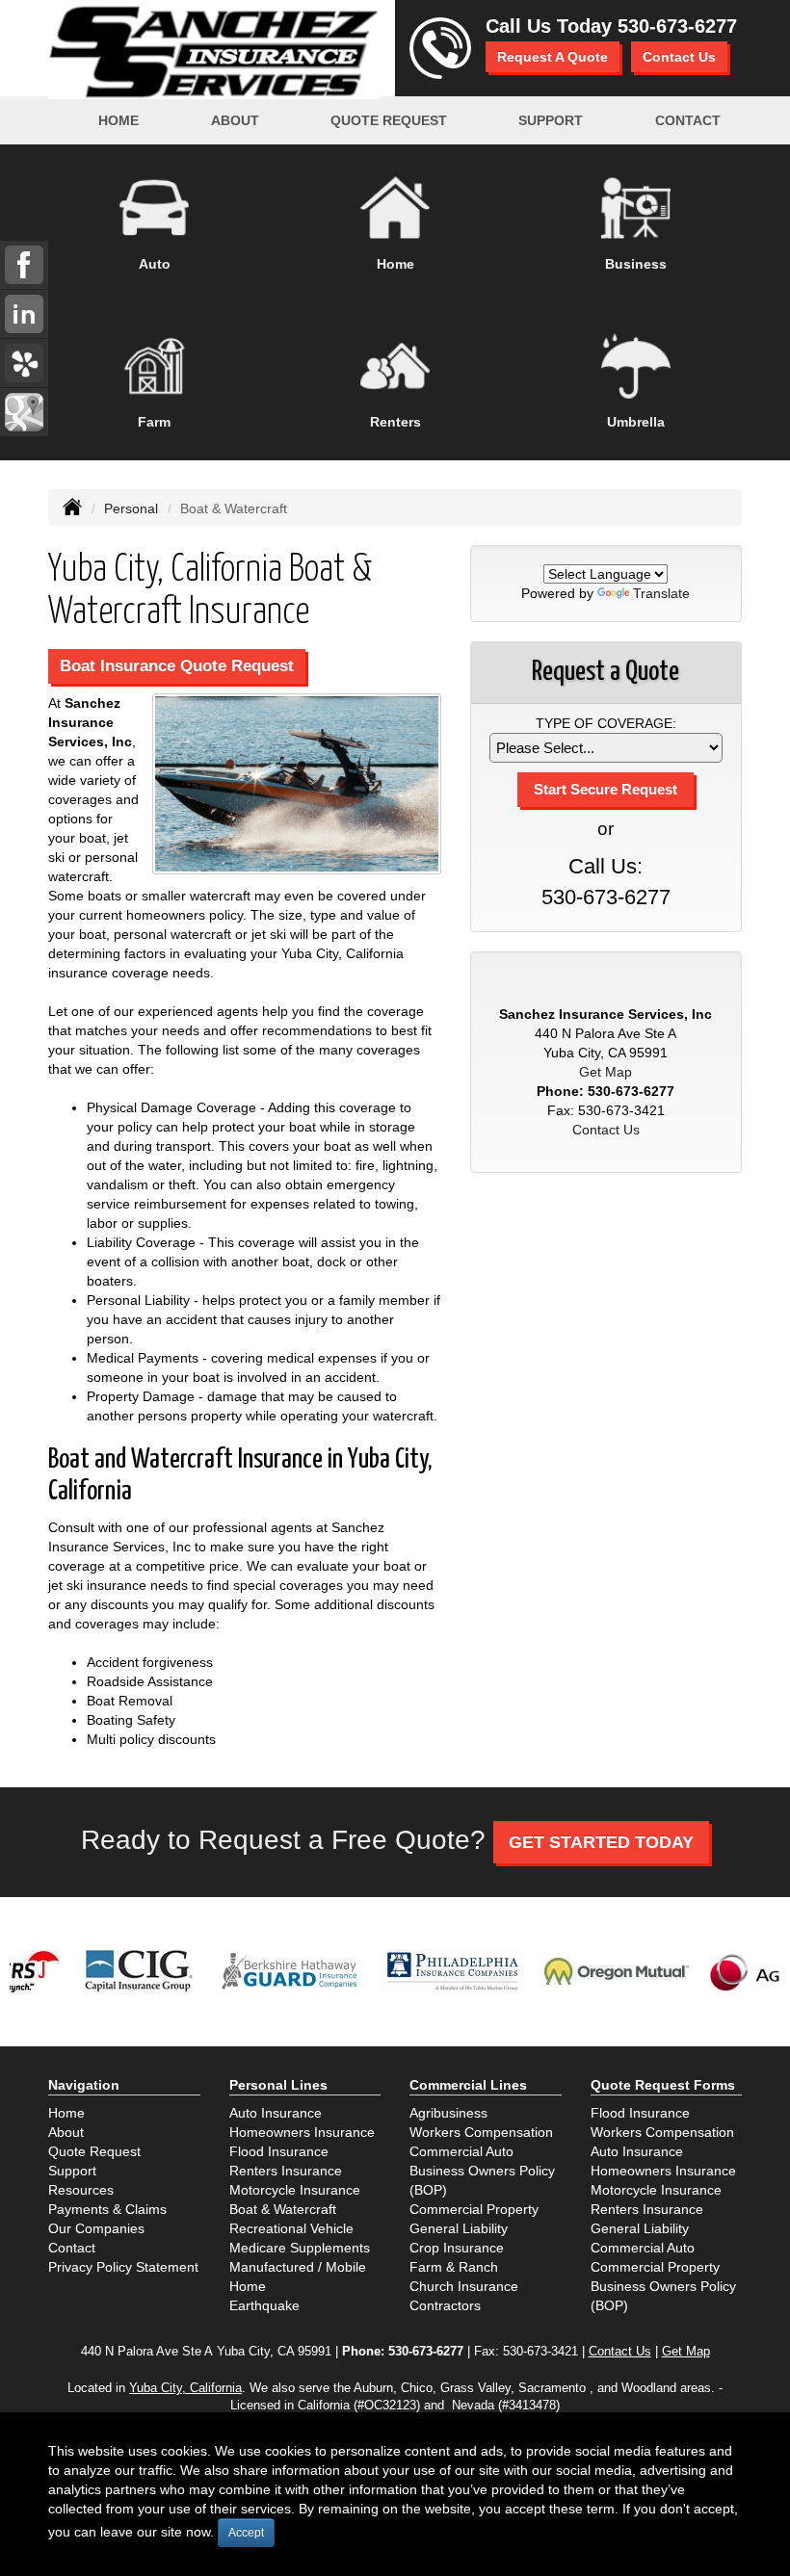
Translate (661, 593)
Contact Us (679, 57)
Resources (81, 2190)
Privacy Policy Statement (123, 2267)
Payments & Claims (107, 2209)
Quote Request (94, 2151)
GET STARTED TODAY (601, 1842)
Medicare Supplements (300, 2248)
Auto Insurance (276, 2113)
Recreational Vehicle (291, 2228)
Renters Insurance (286, 2171)
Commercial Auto (461, 2151)
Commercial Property (474, 2209)
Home (118, 120)
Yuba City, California (185, 2388)
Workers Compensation (481, 2132)
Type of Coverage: (606, 723)
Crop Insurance (457, 2248)
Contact (688, 120)
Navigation (84, 2085)
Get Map (606, 1072)
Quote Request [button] (389, 120)
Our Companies (96, 2228)
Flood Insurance (279, 2151)
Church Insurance (464, 2286)
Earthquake (264, 2305)
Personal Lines (278, 2085)
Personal (131, 508)
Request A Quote (553, 57)
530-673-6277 (677, 26)
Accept (246, 2533)
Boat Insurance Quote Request (177, 666)
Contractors (445, 2305)
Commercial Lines (468, 2085)
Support (72, 2171)
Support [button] (551, 120)
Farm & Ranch (454, 2267)
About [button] (235, 120)
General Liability (459, 2228)
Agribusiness (448, 2113)
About (66, 2132)
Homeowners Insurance (302, 2132)
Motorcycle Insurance (295, 2190)
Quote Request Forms (663, 2085)
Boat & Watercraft (283, 2209)
